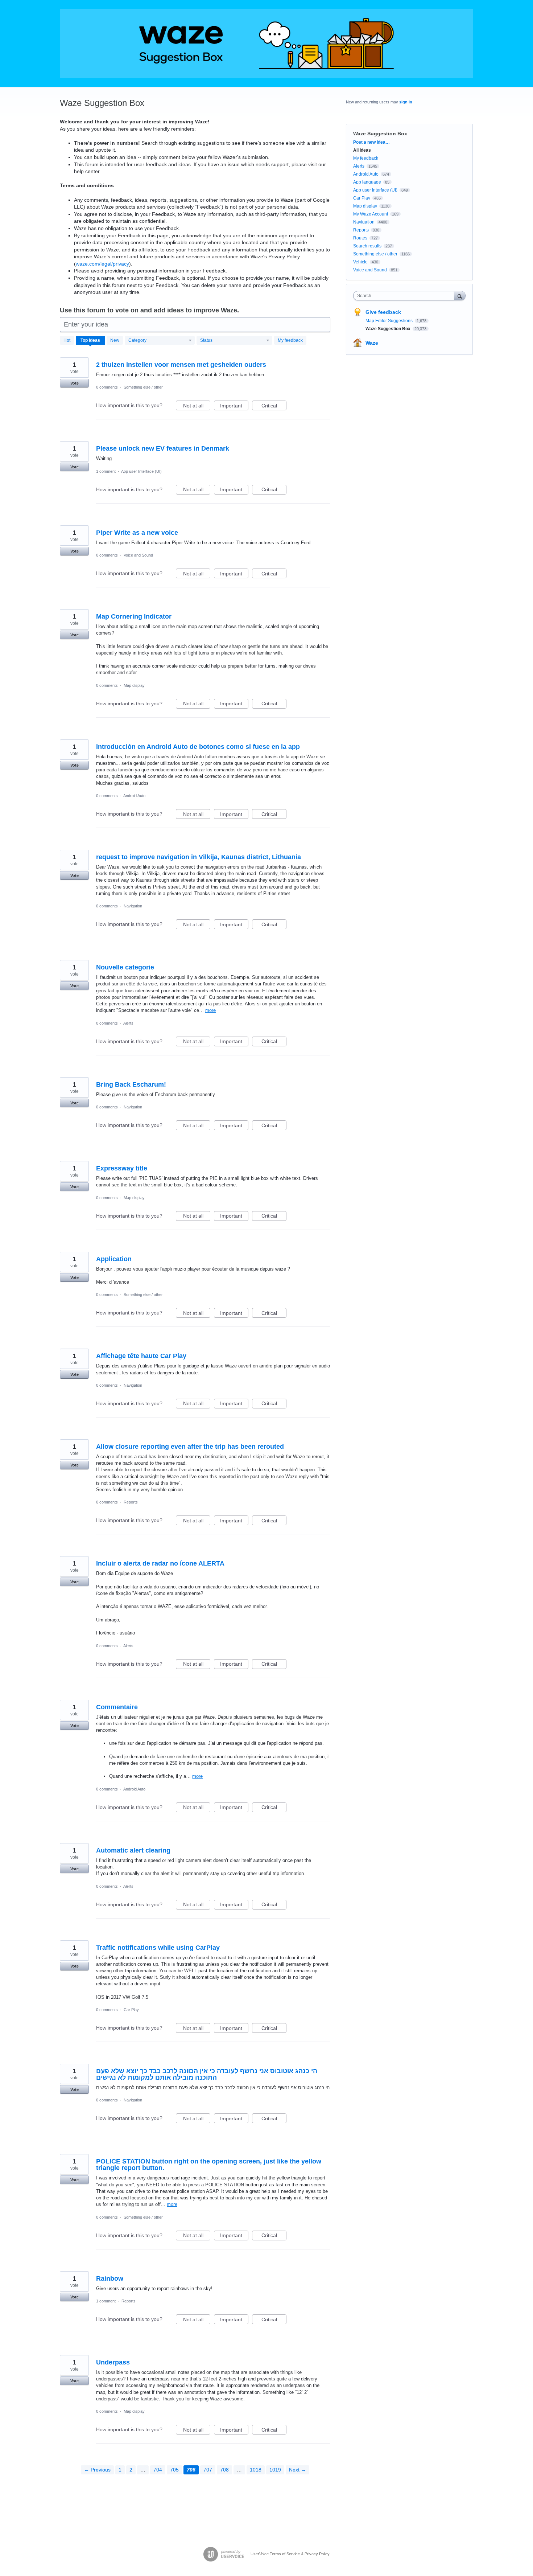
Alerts (128, 1023)
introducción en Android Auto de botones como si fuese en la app (198, 747)
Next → (298, 2470)
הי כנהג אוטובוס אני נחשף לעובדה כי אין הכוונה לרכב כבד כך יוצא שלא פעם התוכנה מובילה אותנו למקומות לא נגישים (207, 2074)
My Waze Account (371, 214)
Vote (75, 383)
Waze (372, 343)
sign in (406, 102)
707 (208, 2470)
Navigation (133, 906)
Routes (360, 238)
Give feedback (383, 312)
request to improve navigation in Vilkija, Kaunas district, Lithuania (199, 857)
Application (114, 1259)
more (210, 1010)
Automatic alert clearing (133, 1850)
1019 (275, 2470)
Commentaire (117, 1707)
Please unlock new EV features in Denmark (163, 448)
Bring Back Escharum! (131, 1084)
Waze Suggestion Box (389, 329)
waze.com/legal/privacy (102, 264)
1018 (256, 2470)
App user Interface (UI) (141, 471)
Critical (274, 407)
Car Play (131, 2010)
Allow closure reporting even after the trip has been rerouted (190, 1447)
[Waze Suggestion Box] (266, 44)
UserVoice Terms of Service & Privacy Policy (290, 2554)
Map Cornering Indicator (134, 616)
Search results (367, 246)
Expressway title (122, 1168)
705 (174, 2470)
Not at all (197, 407)
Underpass (113, 2362)
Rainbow (110, 2278)
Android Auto (134, 796)
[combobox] (406, 296)
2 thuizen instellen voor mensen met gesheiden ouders (181, 365)
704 (158, 2470)
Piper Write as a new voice (137, 533)
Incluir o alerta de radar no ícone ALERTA (160, 1563)
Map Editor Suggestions (390, 321)
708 (224, 2470)
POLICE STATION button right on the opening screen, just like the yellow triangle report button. (209, 2165)
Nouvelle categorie (125, 967)
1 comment (106, 471)
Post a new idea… (371, 142)
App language (367, 182)
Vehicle (360, 262)
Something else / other (143, 387)
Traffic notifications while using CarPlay (158, 1948)
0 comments (107, 387)
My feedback (290, 340)
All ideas (362, 150)
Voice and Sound (138, 555)
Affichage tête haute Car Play (141, 1356)
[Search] (460, 296)
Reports (131, 1502)
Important (234, 407)
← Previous (97, 2470)
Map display (134, 685)
